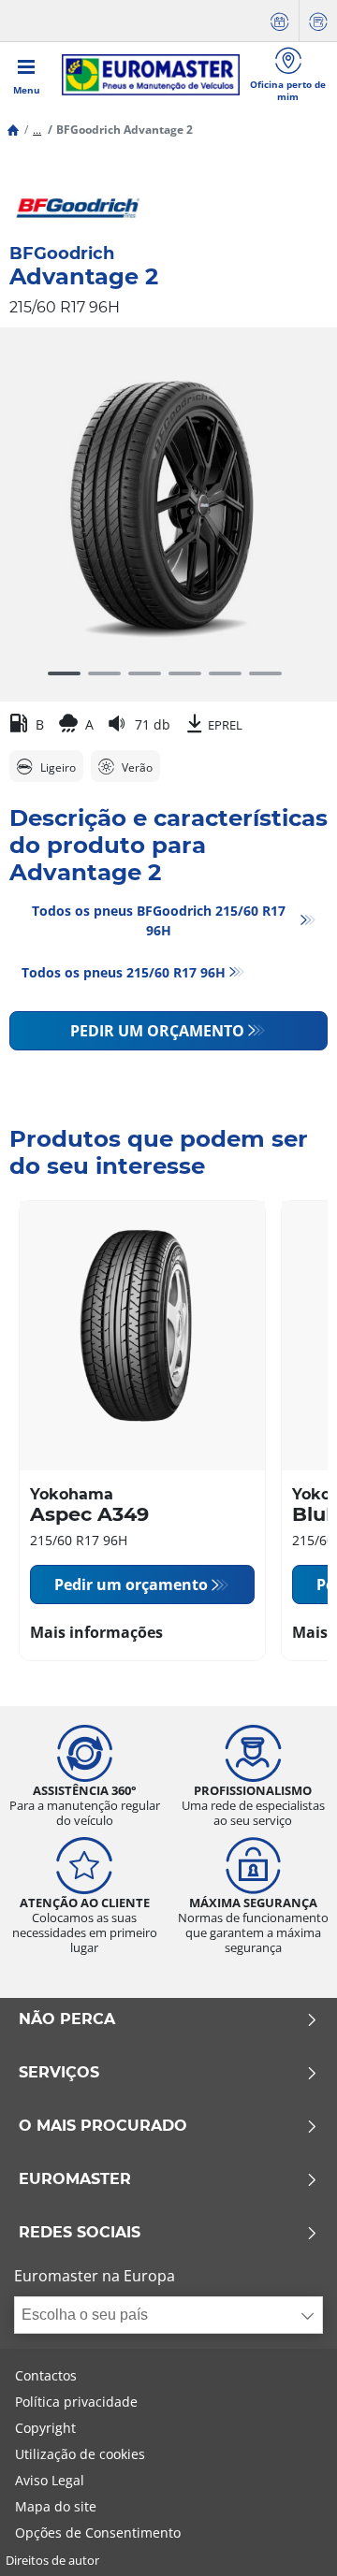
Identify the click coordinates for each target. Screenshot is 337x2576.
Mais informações (96, 1632)
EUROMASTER (75, 2179)
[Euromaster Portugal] (151, 75)
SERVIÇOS (59, 2073)
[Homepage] (13, 130)
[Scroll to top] (288, 2536)
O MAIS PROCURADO (103, 2126)
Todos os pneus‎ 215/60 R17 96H (124, 972)
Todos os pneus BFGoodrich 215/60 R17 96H (159, 920)
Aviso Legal (50, 2480)
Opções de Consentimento (98, 2533)
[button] (37, 130)
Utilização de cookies (80, 2454)
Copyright (45, 2428)
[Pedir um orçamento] (318, 21)
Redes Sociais (80, 2233)
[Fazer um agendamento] (280, 21)
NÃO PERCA (67, 2019)
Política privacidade (76, 2402)
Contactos (46, 2375)
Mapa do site (56, 2506)
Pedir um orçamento (157, 1031)
